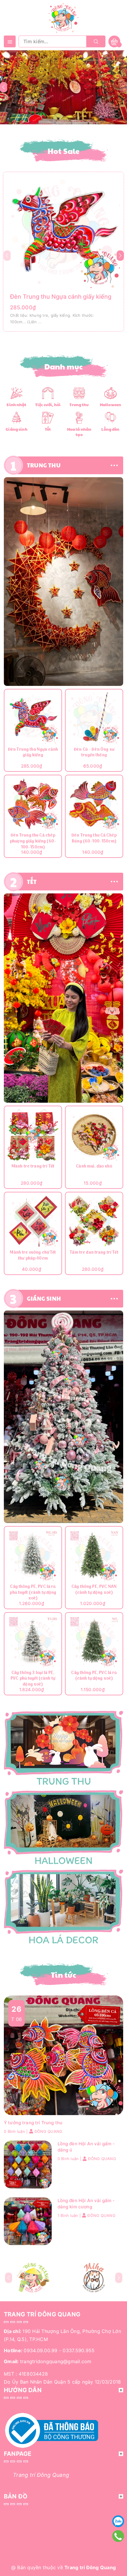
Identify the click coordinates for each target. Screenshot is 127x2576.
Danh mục (64, 366)
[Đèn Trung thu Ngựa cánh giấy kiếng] (63, 231)
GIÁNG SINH (44, 1298)
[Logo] (63, 17)
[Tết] (48, 417)
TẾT (32, 882)
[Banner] (63, 582)
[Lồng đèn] (111, 417)
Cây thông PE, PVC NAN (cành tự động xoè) (94, 1590)
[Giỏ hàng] (114, 41)
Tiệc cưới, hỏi (48, 405)
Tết (48, 429)
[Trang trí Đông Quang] (63, 1828)
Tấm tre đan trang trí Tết (94, 1253)
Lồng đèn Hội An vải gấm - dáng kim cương (86, 2204)
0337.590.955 (79, 2350)
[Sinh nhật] (16, 393)
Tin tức (63, 1975)
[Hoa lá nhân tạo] (79, 417)
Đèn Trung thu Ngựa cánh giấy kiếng (61, 297)
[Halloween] (110, 393)
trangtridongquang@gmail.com (56, 2361)
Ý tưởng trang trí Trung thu (33, 2123)
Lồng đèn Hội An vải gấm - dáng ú (86, 2147)
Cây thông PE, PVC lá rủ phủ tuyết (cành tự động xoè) (33, 1593)
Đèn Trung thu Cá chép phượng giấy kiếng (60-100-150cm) (33, 841)
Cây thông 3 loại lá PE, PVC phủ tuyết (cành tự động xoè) (33, 1679)
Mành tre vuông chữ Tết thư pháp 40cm (33, 1256)
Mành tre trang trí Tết (33, 1167)
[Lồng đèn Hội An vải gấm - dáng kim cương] (28, 2221)
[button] (120, 256)
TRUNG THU (44, 465)
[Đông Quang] (33, 2278)
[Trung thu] (79, 393)
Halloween (110, 405)
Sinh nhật (16, 405)
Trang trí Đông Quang (41, 2475)
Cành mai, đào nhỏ (94, 1167)
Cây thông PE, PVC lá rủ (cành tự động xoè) (94, 1676)
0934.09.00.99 (40, 2350)
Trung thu (79, 405)
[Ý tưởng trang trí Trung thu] (63, 2055)
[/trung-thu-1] (63, 1748)
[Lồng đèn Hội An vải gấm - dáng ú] (28, 2164)
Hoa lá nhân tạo (79, 432)
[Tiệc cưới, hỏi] (48, 393)
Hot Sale (64, 151)
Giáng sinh (16, 429)
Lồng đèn (110, 429)
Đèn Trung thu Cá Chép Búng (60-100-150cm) (94, 839)
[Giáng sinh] (16, 417)
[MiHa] (94, 2278)
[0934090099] (118, 2536)
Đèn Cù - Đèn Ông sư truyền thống (94, 753)
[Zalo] (118, 2521)
